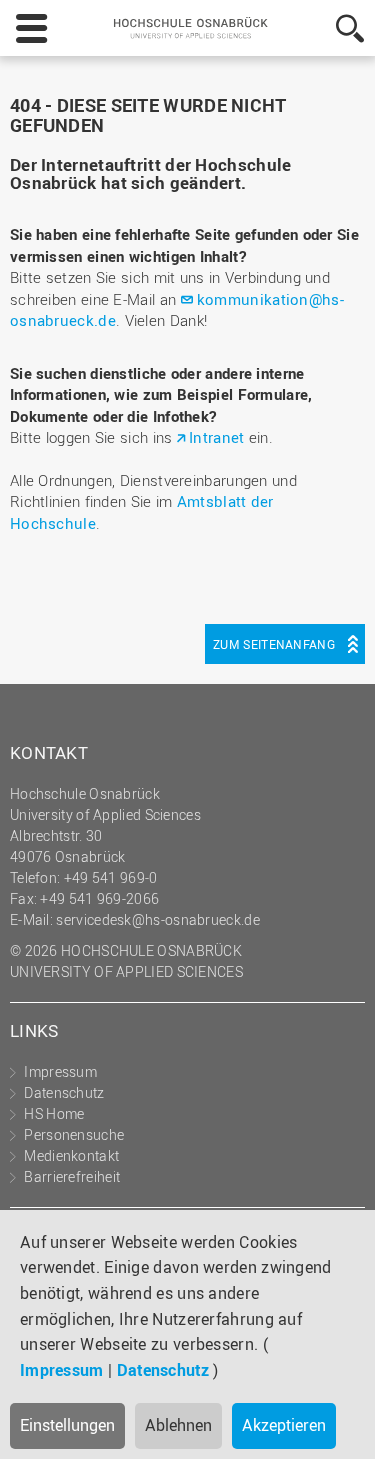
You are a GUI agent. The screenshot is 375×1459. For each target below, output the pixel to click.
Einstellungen (67, 1425)
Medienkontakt (71, 1155)
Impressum (62, 1370)
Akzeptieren (284, 1425)
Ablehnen (178, 1425)
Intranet (216, 437)
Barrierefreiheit (72, 1176)
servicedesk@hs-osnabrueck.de (157, 919)
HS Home (54, 1113)
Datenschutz (163, 1370)
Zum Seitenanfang (274, 644)
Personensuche (74, 1134)
